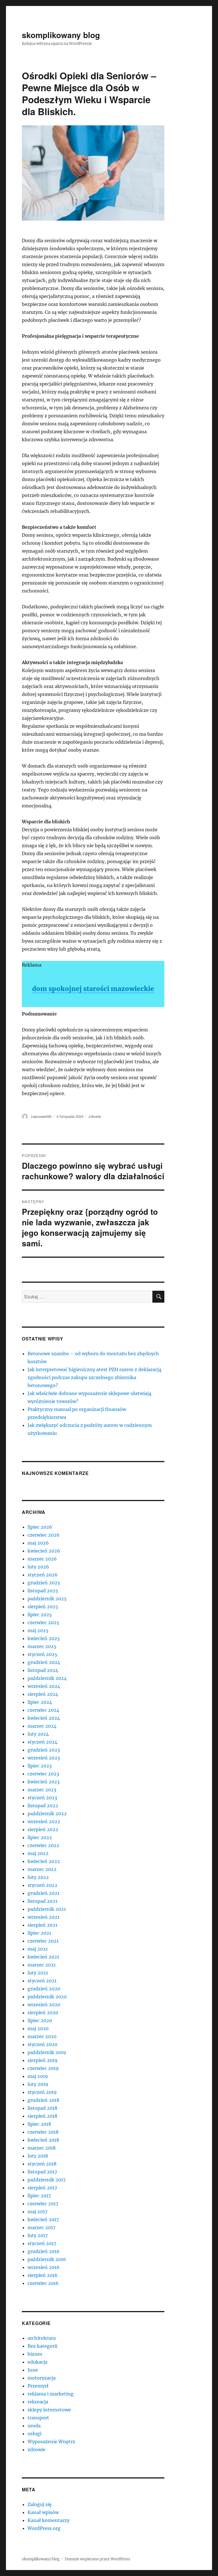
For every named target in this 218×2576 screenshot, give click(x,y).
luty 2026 (38, 1567)
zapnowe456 (41, 1116)
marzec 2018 (42, 2148)
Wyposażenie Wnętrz (51, 2442)
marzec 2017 (41, 2227)
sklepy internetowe (49, 2410)
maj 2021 (38, 1949)
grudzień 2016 (44, 2251)
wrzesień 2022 (44, 1821)
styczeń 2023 (42, 1798)
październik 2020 (47, 1997)
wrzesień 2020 (44, 2005)
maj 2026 (38, 1543)
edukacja (37, 2362)
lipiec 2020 (40, 2020)
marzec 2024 (42, 1726)
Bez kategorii (42, 2346)
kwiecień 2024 (44, 1718)
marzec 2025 (42, 1646)
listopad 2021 (42, 1901)
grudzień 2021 (43, 1893)
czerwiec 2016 (43, 2283)
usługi (34, 2434)
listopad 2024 (43, 1670)
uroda (34, 2426)
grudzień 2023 (44, 1750)
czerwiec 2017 (43, 2204)
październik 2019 (47, 2052)
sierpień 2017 (42, 2188)
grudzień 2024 (44, 1662)
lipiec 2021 (39, 1933)
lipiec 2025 (40, 1615)
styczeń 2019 (42, 2092)
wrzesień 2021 (43, 1917)
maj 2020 (38, 2028)
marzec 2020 (42, 2036)
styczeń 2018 (42, 2164)
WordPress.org (44, 2528)
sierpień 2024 (43, 1694)
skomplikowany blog (61, 35)
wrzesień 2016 (44, 2267)
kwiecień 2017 (43, 2219)
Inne (33, 2370)
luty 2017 (38, 2235)
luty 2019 (38, 2084)
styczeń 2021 (42, 1981)
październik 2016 (47, 2259)
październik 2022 (47, 1814)
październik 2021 (47, 1909)
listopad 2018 (42, 2108)
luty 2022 (38, 1877)
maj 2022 (38, 1853)
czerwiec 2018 (43, 2132)
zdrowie (95, 1116)
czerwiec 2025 (43, 1622)
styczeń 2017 (42, 2243)
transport (38, 2418)
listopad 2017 (42, 2172)
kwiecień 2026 (44, 1551)
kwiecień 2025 (44, 1638)
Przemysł (38, 2386)
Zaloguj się (40, 2504)
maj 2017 (37, 2212)
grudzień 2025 (44, 1583)
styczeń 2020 (42, 2044)
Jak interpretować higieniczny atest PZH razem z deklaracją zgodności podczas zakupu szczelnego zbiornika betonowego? (94, 1377)
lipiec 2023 (40, 1766)
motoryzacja (42, 2378)
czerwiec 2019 (43, 2068)
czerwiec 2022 (43, 1845)
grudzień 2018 (43, 2100)
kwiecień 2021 (43, 1957)
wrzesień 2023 (44, 1758)
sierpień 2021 (42, 1925)
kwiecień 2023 (44, 1782)
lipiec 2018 (39, 2124)
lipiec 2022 (40, 1837)
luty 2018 (38, 2156)
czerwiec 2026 (44, 1535)
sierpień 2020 (43, 2013)
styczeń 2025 (42, 1654)
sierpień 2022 (43, 1829)
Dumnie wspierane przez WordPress (98, 2559)
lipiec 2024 (40, 1702)
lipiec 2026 (40, 1527)
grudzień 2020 (44, 1989)
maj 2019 (38, 2076)
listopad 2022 (43, 1806)
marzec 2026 (42, 1559)
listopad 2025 (43, 1591)
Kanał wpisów (43, 2512)
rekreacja (38, 2402)
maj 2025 (38, 1630)
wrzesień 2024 (44, 1686)
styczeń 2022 (42, 1885)
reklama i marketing (51, 2394)
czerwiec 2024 (43, 1710)
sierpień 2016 (43, 2275)
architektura (42, 2338)
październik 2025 (47, 1599)
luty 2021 (38, 1973)
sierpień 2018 (42, 2116)
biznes (35, 2354)
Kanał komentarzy (49, 2520)
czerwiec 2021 (43, 1941)
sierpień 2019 (43, 2060)
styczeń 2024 (42, 1742)
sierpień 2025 (43, 1607)
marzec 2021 (42, 1965)
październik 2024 (47, 1678)
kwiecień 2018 (43, 2140)
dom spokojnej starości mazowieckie (93, 989)
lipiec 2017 (39, 2196)
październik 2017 (47, 2180)
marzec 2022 (42, 1869)
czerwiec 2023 (43, 1774)
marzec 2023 (42, 1790)
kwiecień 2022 (44, 1861)
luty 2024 (38, 1734)
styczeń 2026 (43, 1575)
